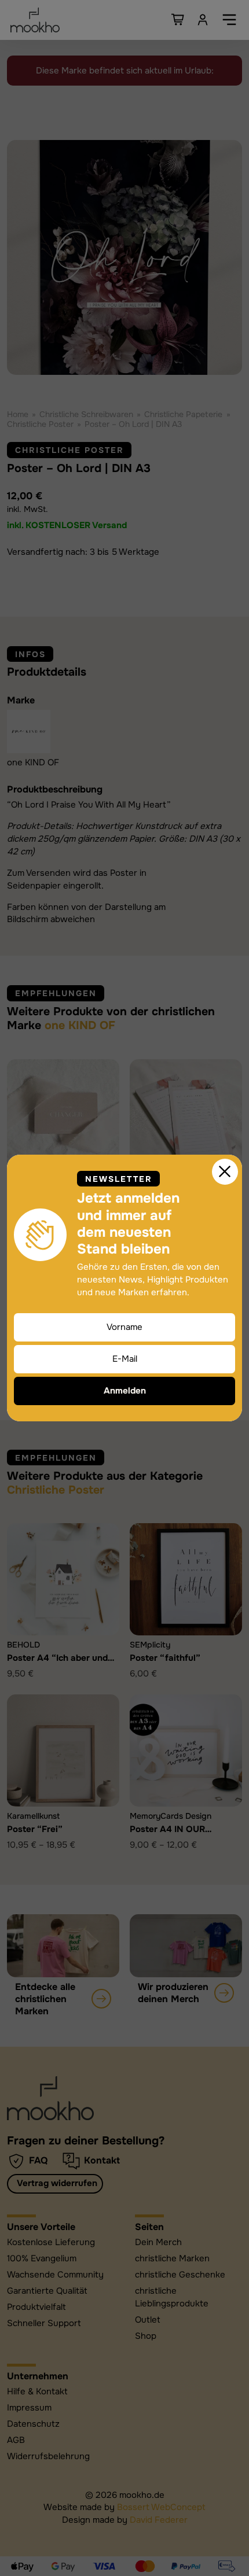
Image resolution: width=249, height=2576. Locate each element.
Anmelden (125, 1391)
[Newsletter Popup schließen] (225, 1172)
